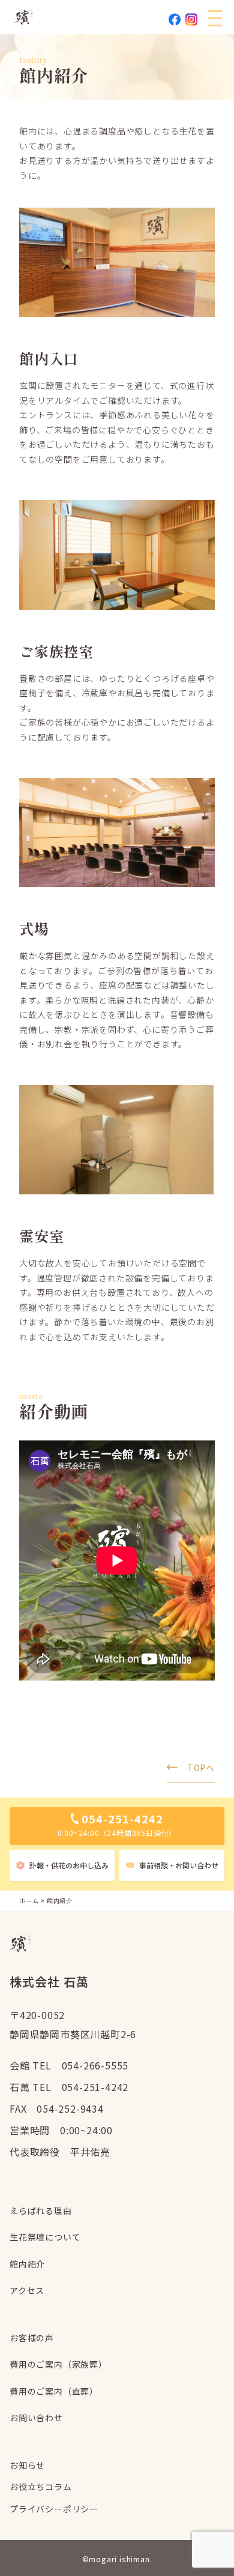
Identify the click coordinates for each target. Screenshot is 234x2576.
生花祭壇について (45, 2237)
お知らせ (27, 2465)
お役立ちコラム (41, 2487)
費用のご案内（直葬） (54, 2391)
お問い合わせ (36, 2418)
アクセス (27, 2290)
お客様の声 (32, 2338)
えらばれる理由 (41, 2210)
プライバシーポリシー (54, 2509)
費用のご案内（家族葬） (58, 2364)
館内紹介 (27, 2264)
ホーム (29, 1900)
